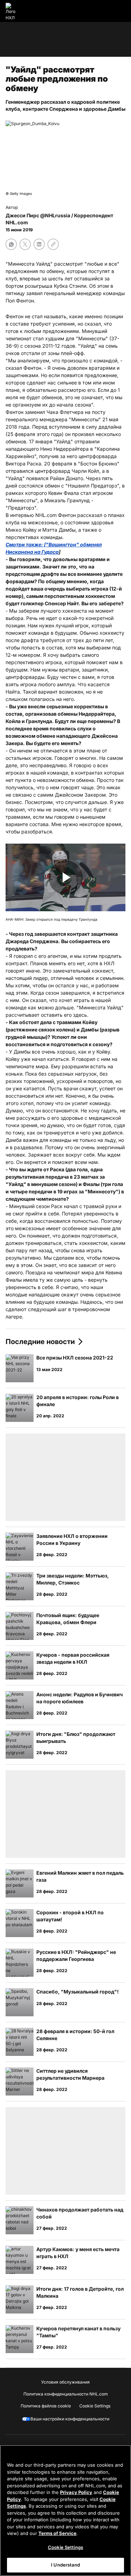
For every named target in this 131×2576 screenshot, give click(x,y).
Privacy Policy (76, 2492)
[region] (65, 2510)
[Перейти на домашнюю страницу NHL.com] (13, 11)
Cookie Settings (65, 2547)
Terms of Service (57, 2533)
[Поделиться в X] (25, 244)
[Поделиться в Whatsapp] (11, 244)
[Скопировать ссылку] (53, 244)
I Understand (65, 2565)
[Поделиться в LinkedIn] (39, 244)
